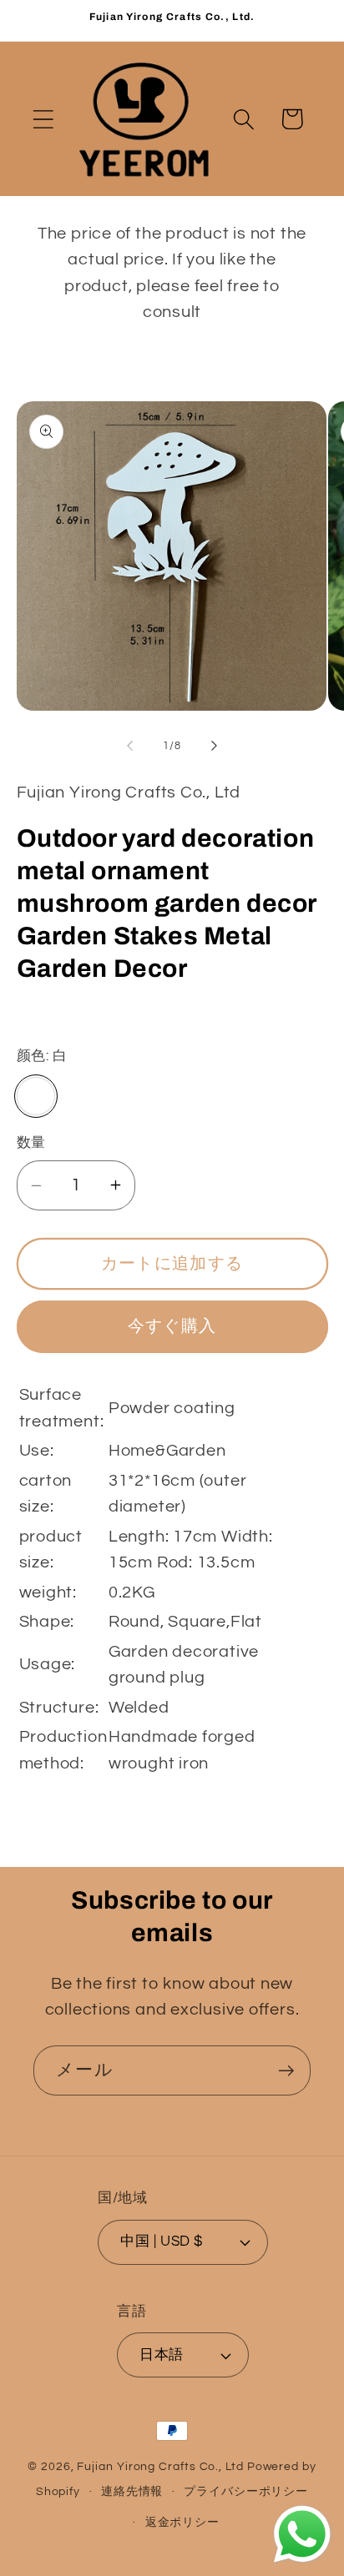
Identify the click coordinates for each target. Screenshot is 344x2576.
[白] (36, 1097)
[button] (43, 119)
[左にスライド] (129, 746)
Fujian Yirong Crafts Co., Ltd (160, 2466)
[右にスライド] (215, 746)
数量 (31, 1143)
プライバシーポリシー (246, 2491)
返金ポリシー (182, 2522)
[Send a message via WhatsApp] (302, 2534)
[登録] (286, 2071)
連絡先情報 (132, 2491)
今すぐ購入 (172, 1326)
